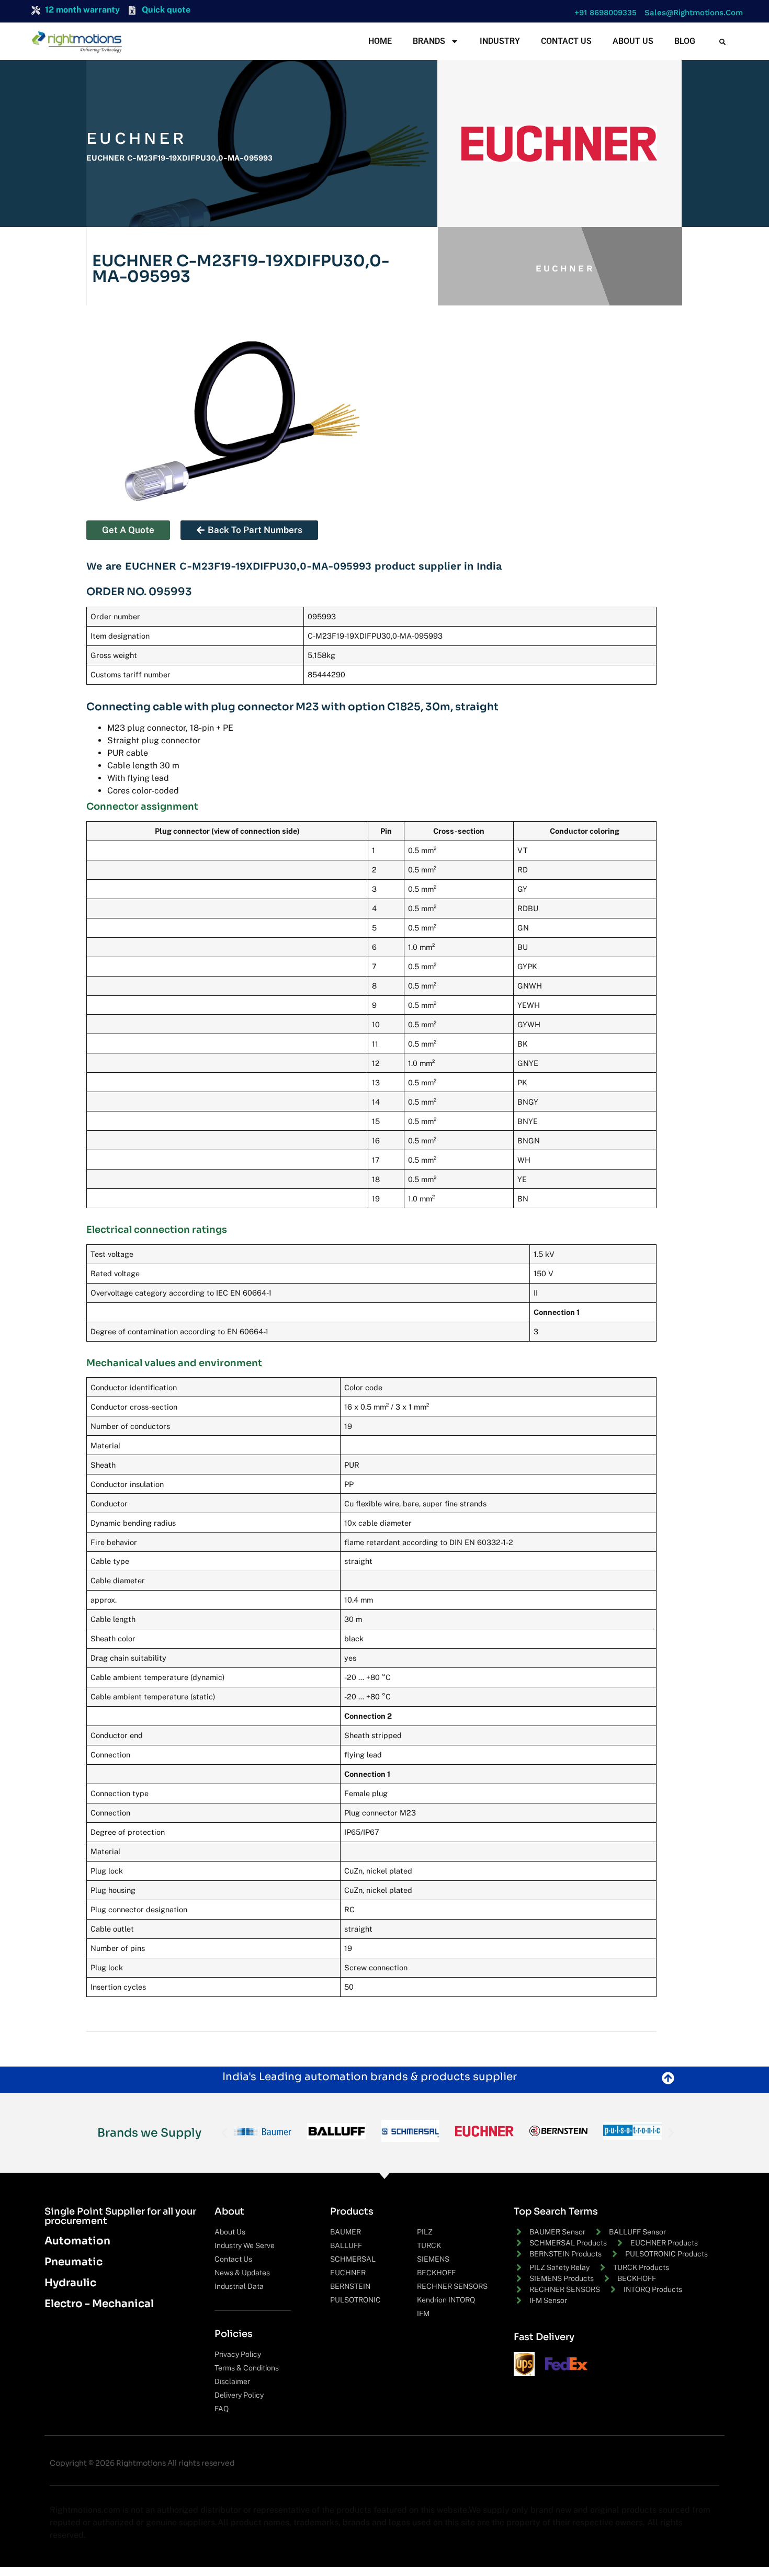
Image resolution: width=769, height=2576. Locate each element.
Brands (429, 41)
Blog (685, 41)
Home (380, 41)
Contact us (566, 41)
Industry (500, 41)
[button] (603, 13)
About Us (633, 41)
